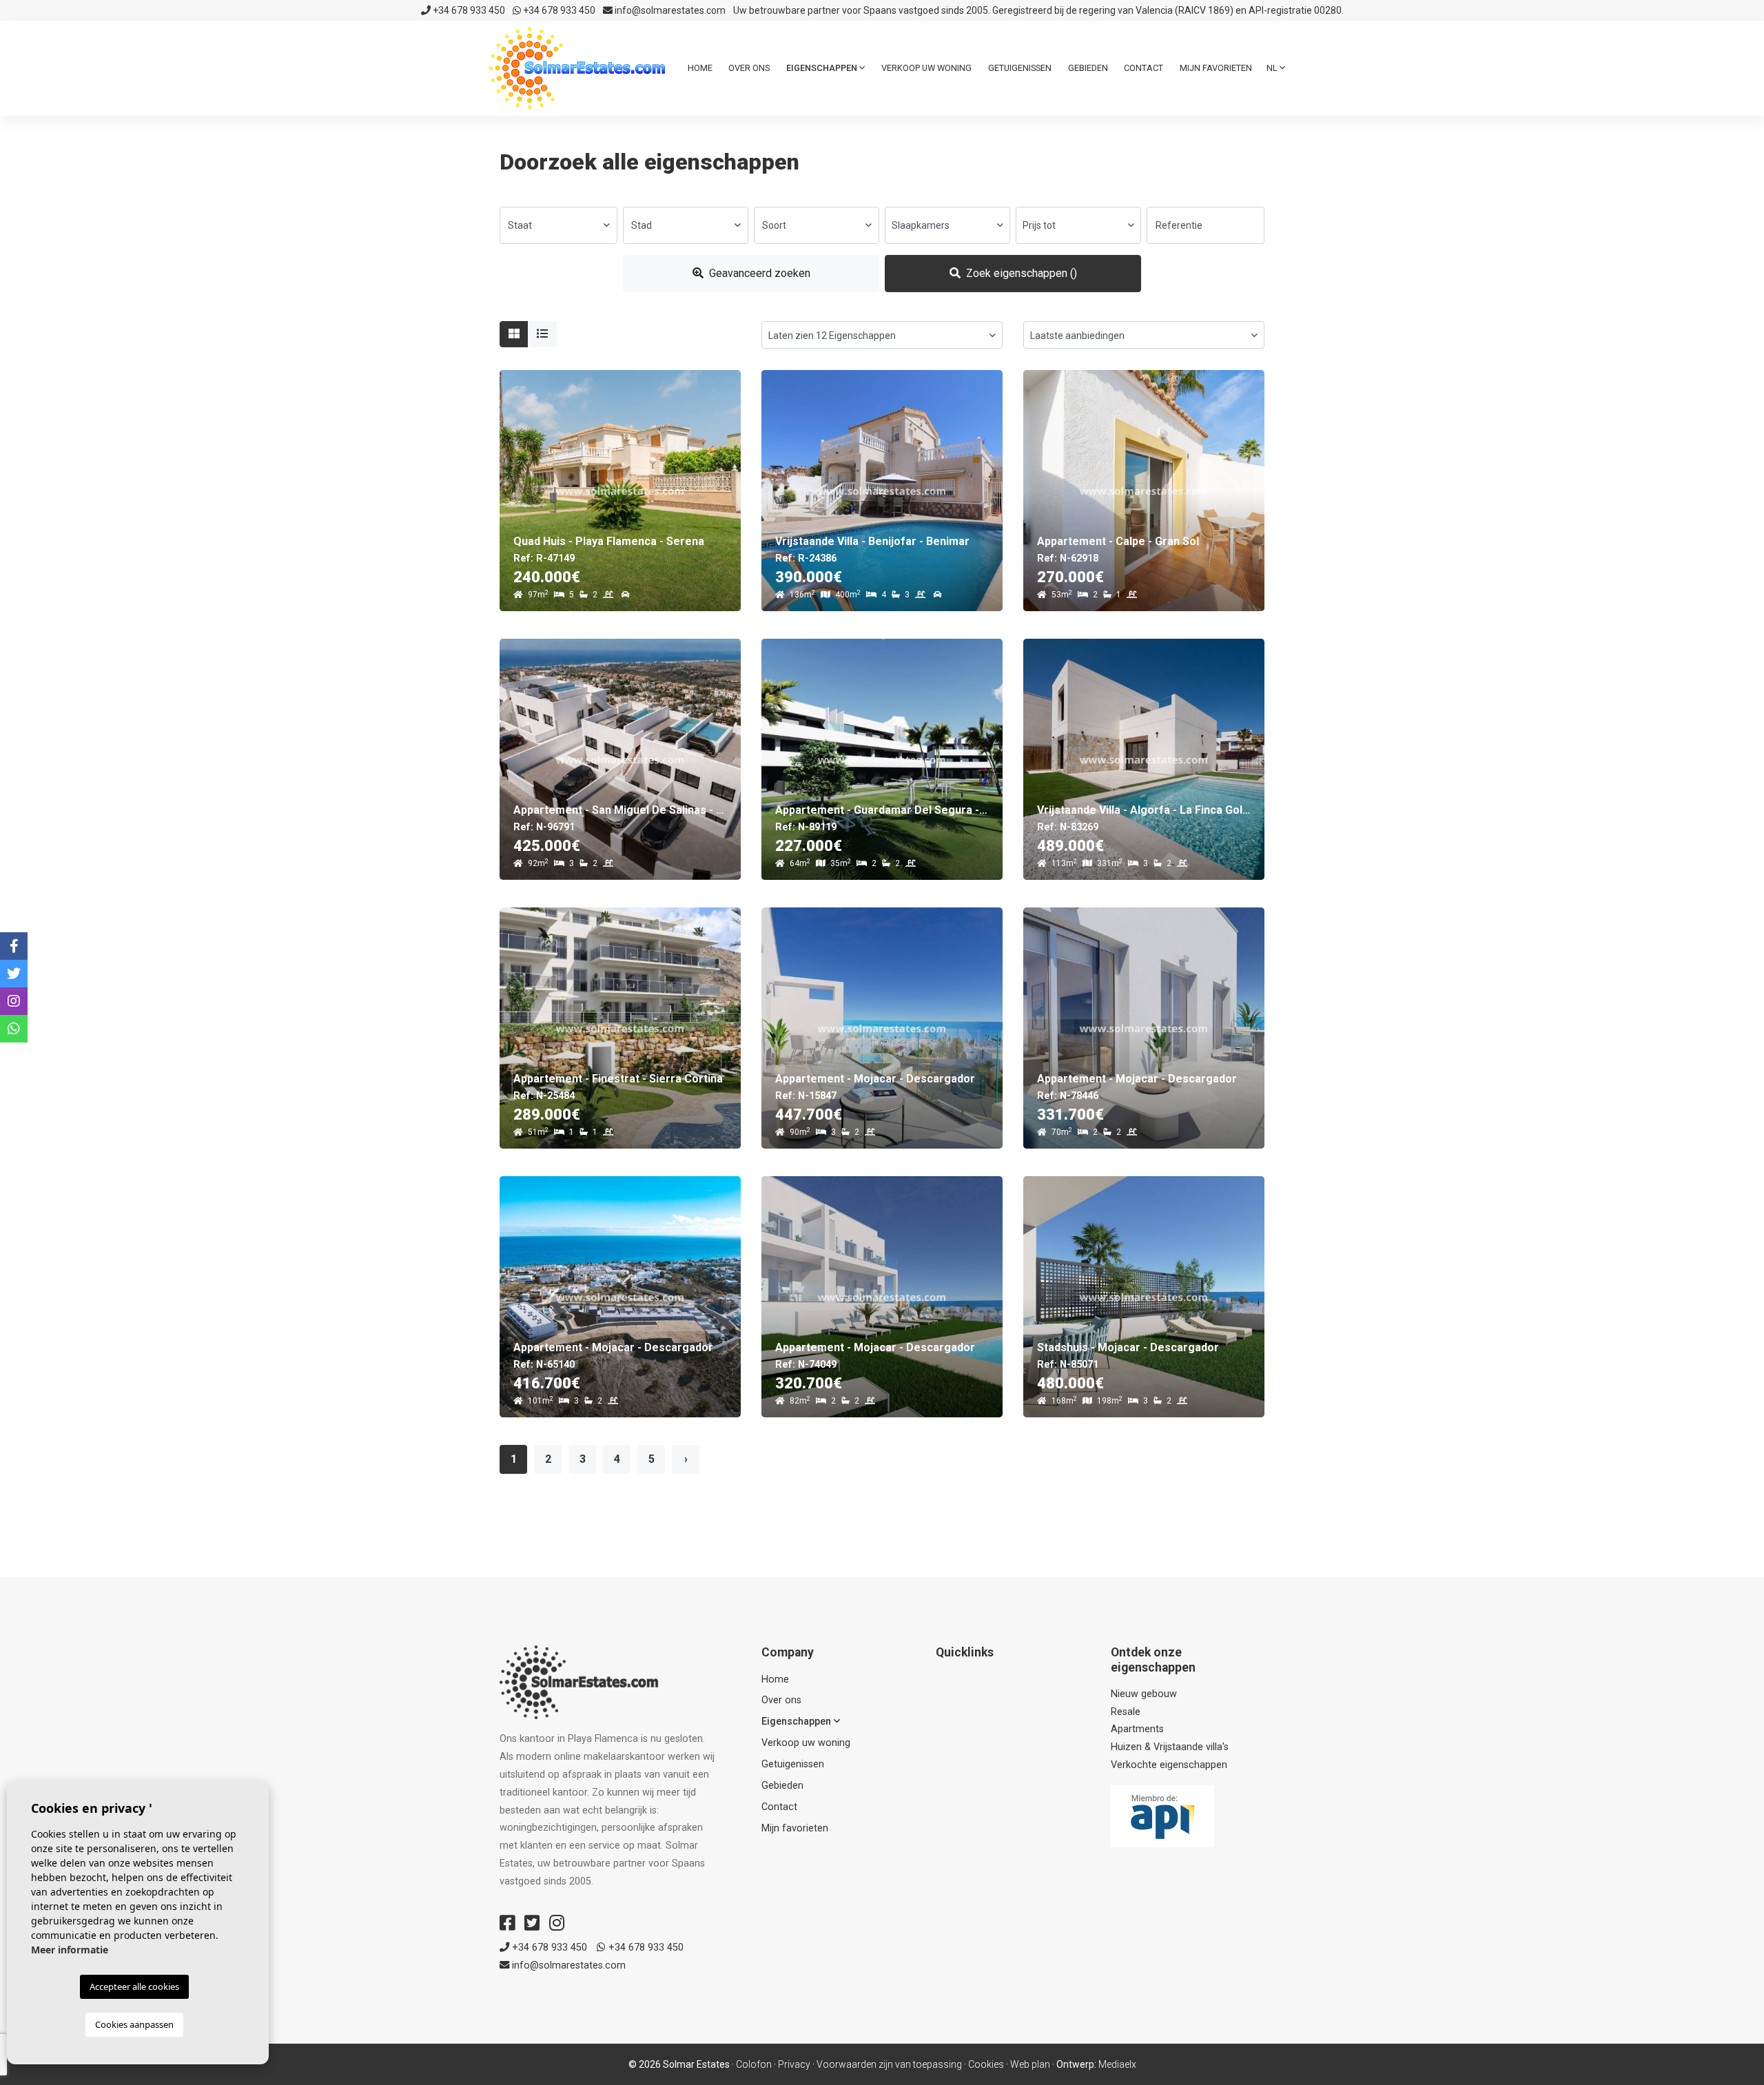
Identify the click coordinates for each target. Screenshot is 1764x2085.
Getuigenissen (1020, 68)
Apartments (1137, 1729)
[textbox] (558, 225)
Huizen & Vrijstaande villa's (1170, 1747)
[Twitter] (532, 1923)
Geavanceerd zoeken (758, 273)
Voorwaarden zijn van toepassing (889, 2064)
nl (1273, 68)
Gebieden (1088, 68)
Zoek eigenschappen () (1020, 273)
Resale (1126, 1712)
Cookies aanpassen (134, 2024)
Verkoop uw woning (926, 68)
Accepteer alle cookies (134, 1986)
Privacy (794, 2064)
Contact (1143, 68)
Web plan (1030, 2064)
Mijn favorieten (1216, 68)
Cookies (986, 2064)
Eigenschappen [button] (823, 68)
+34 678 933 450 (468, 10)
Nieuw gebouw (1144, 1694)
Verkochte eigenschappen (1169, 1765)
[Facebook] (507, 1923)
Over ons (749, 68)
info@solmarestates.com (669, 10)
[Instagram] (557, 1923)
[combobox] (558, 225)
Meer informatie (70, 1950)
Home (700, 68)
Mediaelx (1117, 2064)
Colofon (754, 2064)
